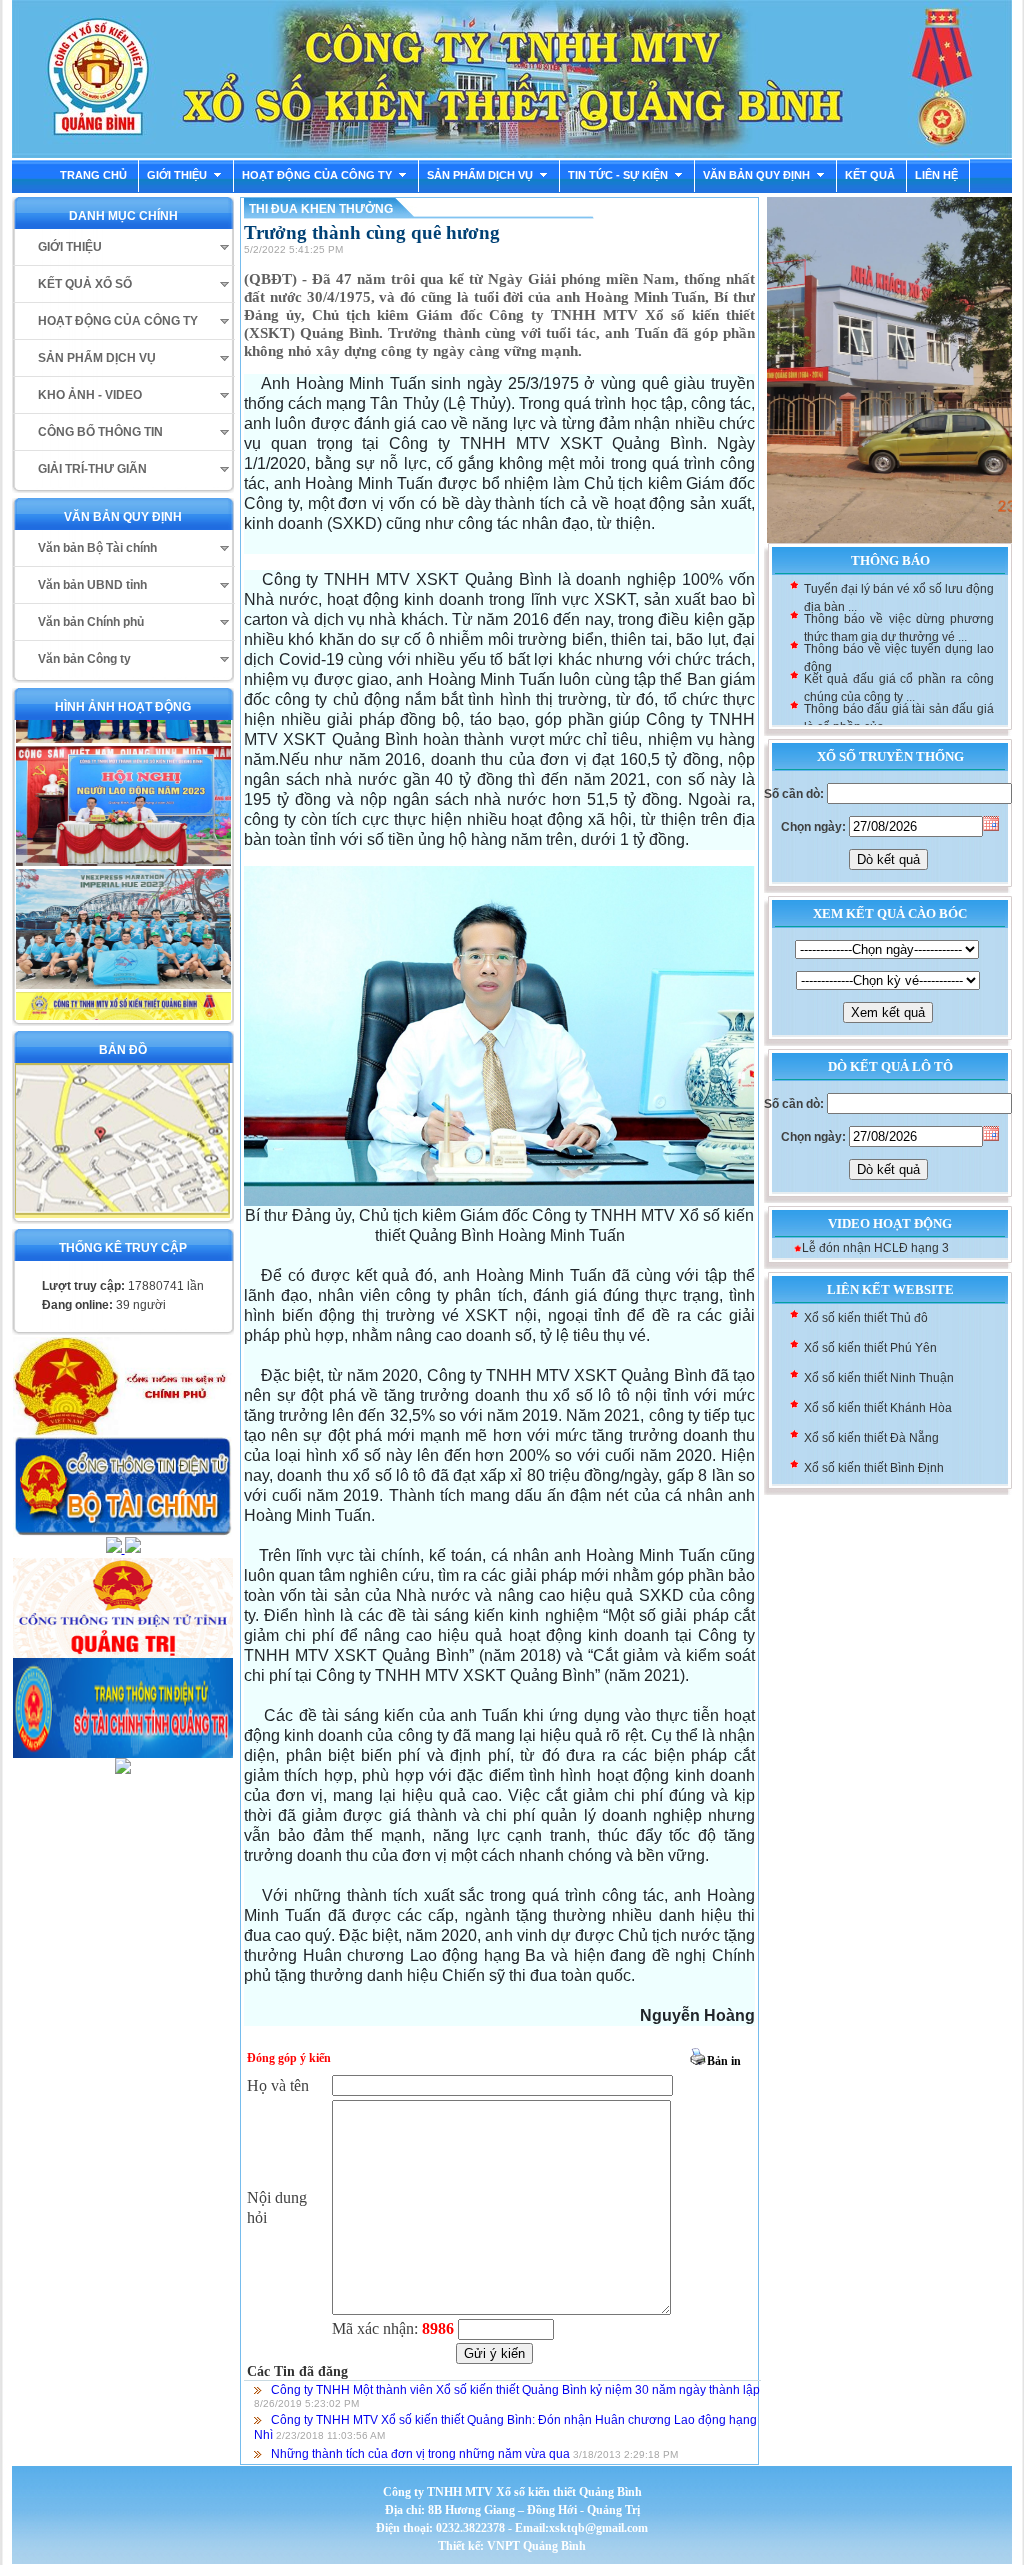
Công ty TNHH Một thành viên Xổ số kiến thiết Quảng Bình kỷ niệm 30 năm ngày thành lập (515, 2390)
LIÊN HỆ (936, 175)
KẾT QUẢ (870, 175)
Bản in (724, 2061)
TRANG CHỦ (93, 175)
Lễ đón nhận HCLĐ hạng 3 (875, 1248)
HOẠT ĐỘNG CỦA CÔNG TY (317, 175)
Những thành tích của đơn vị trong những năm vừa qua (420, 2454)
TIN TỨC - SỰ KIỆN (618, 175)
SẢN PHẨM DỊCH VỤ (480, 175)
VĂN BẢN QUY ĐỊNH (756, 175)
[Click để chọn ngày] (991, 823)
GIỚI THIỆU (177, 175)
